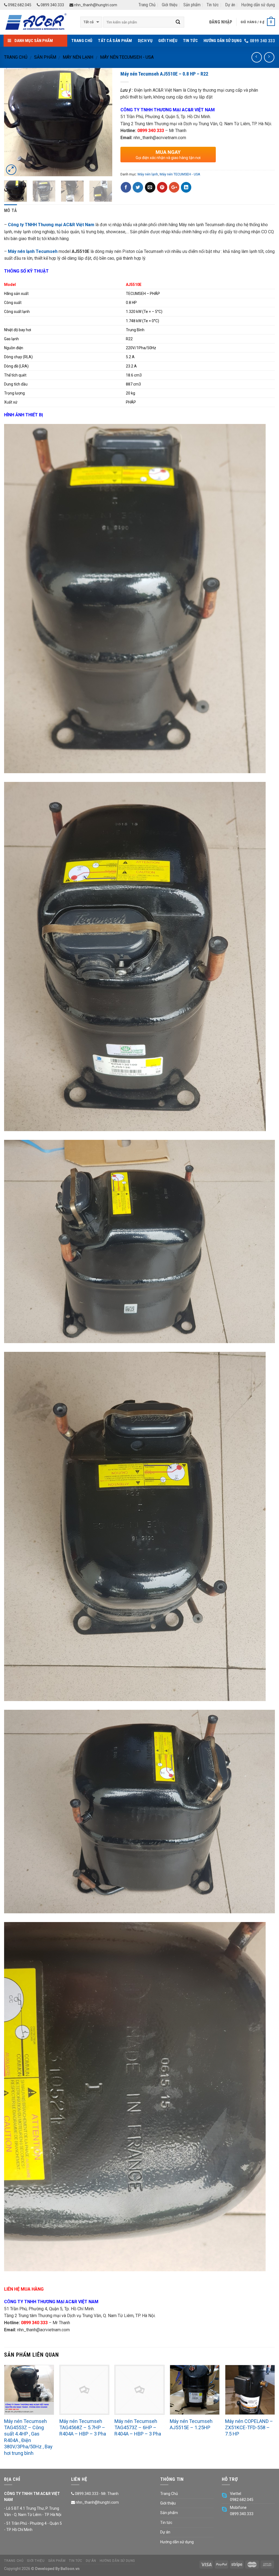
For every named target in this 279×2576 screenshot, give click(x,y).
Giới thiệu (170, 5)
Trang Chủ (147, 5)
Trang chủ (16, 57)
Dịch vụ (145, 41)
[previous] (13, 122)
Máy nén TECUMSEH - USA (127, 57)
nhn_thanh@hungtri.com (95, 5)
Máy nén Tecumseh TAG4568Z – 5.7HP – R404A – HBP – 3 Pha (83, 2428)
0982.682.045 (19, 5)
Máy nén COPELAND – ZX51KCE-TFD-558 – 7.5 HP (249, 2428)
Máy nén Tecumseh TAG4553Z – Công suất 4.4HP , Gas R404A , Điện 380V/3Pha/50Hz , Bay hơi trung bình (28, 2437)
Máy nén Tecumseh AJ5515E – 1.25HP (191, 2424)
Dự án (230, 5)
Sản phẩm (192, 5)
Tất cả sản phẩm (115, 41)
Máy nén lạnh (78, 57)
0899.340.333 (52, 5)
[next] (103, 122)
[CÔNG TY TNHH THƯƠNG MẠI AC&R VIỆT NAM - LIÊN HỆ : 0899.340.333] (38, 22)
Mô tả (11, 210)
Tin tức (213, 5)
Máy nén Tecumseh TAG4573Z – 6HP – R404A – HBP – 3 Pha (138, 2428)
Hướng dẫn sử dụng (258, 5)
